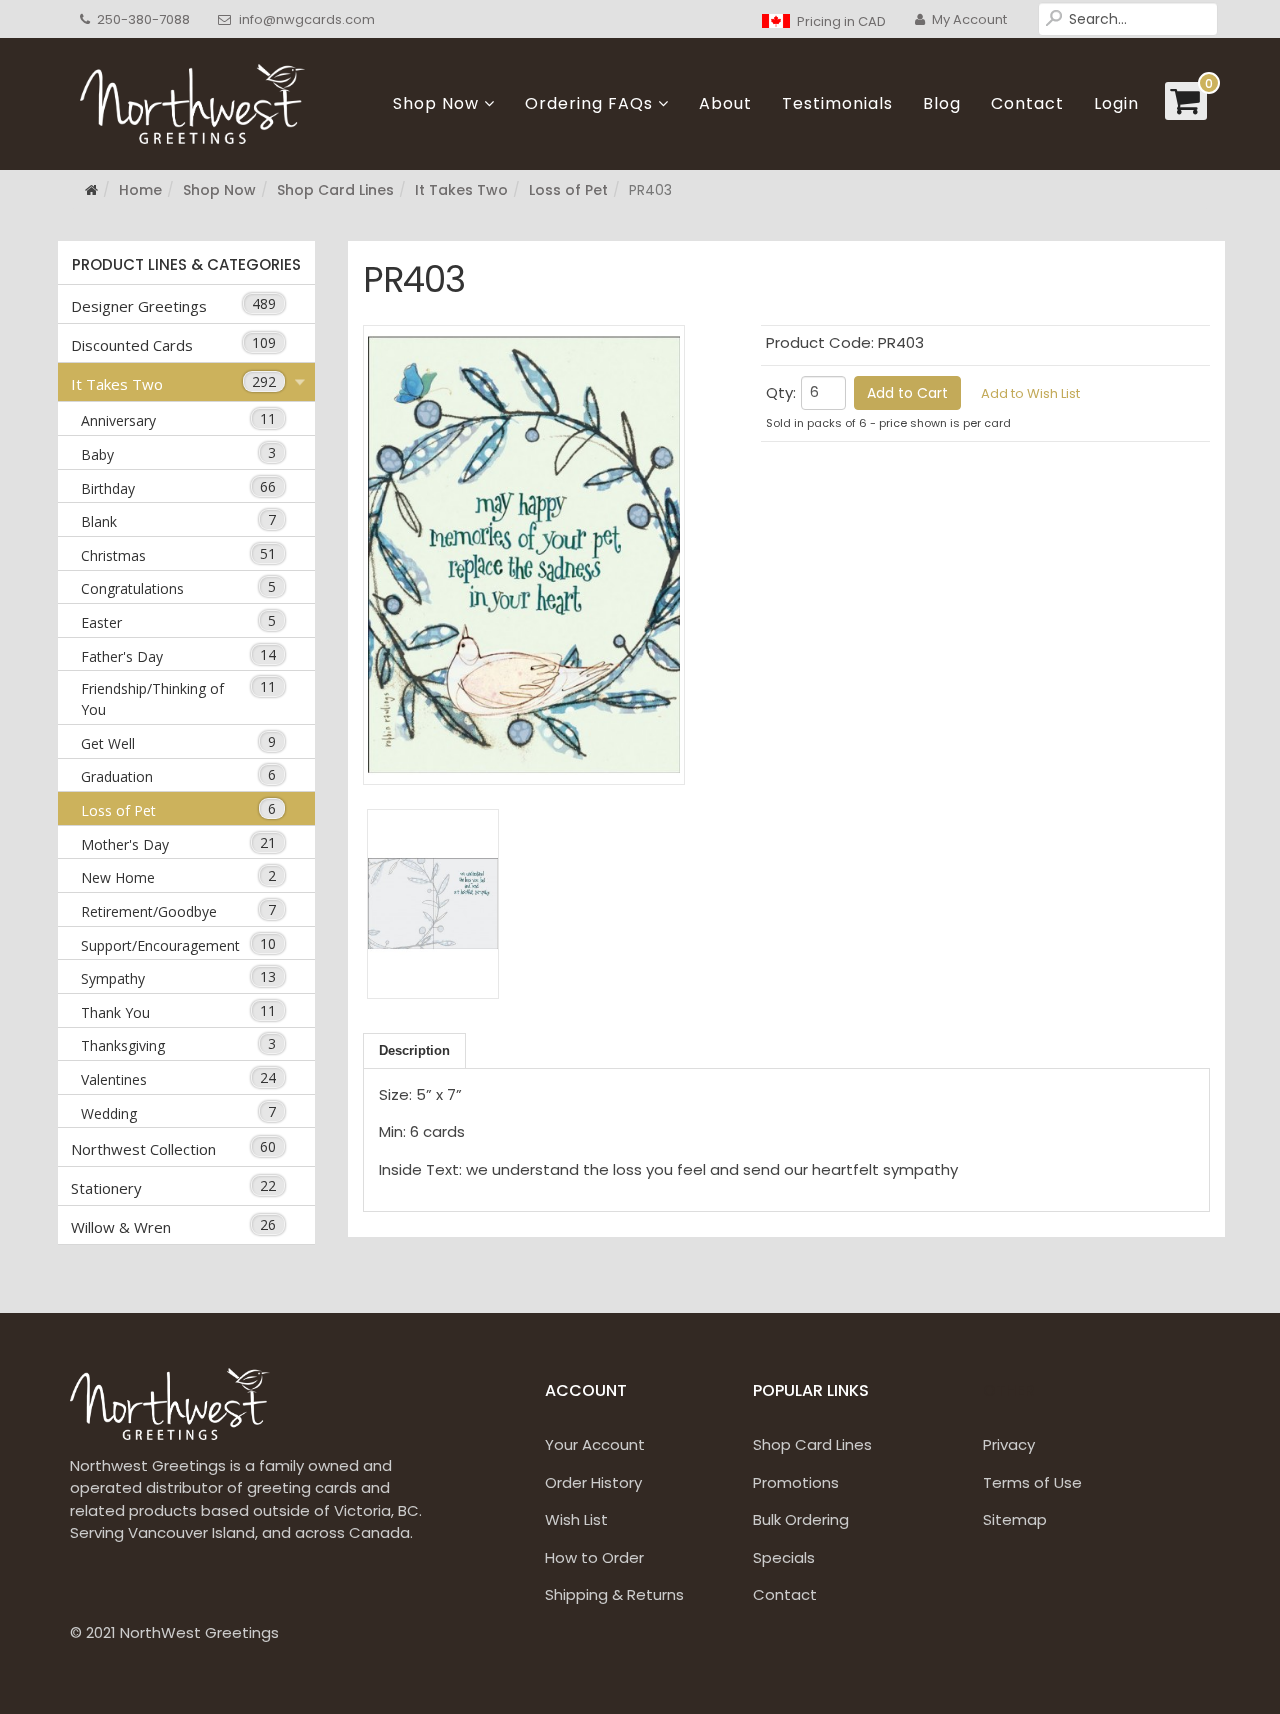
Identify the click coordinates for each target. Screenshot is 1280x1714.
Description (414, 1050)
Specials (784, 1557)
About (725, 103)
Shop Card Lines (335, 190)
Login (1116, 103)
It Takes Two (461, 190)
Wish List (576, 1519)
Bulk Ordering (801, 1519)
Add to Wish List (1030, 393)
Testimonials (837, 103)
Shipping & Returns (614, 1594)
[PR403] (524, 555)
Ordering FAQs (589, 103)
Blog (942, 103)
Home (140, 190)
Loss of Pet (568, 190)
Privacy (1009, 1444)
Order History (593, 1482)
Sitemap (1015, 1519)
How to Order (594, 1557)
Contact (1027, 103)
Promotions (796, 1482)
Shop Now (436, 103)
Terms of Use (1032, 1482)
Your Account (595, 1444)
